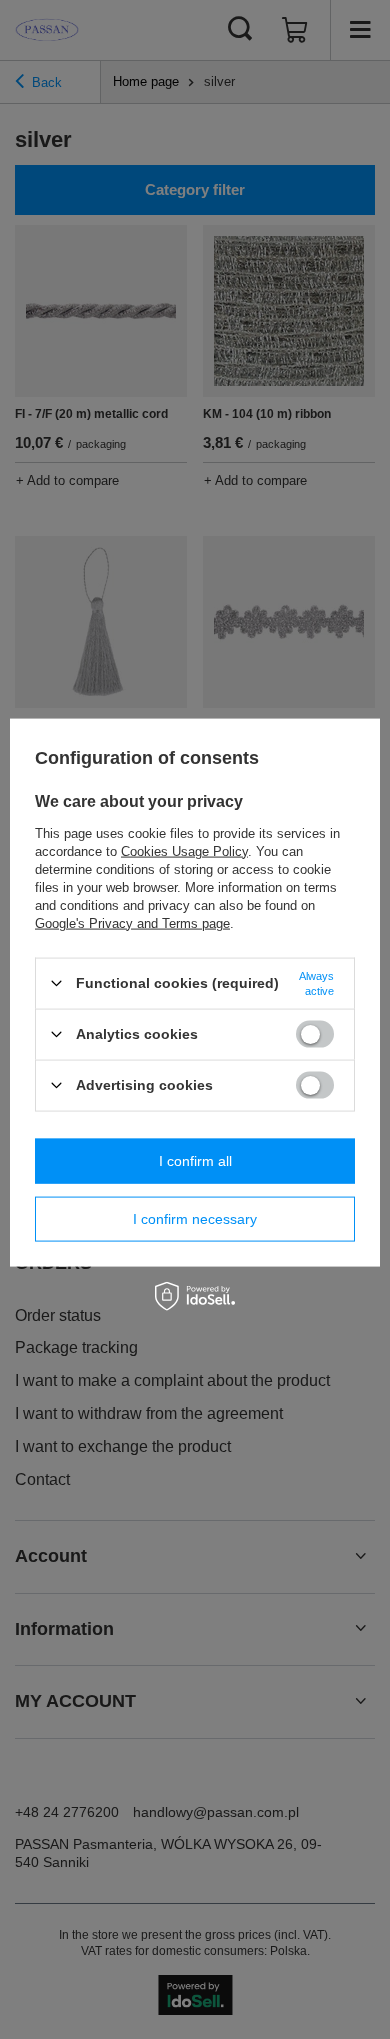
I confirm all (195, 1161)
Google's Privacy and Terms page (132, 922)
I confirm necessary (195, 1219)
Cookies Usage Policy (184, 850)
